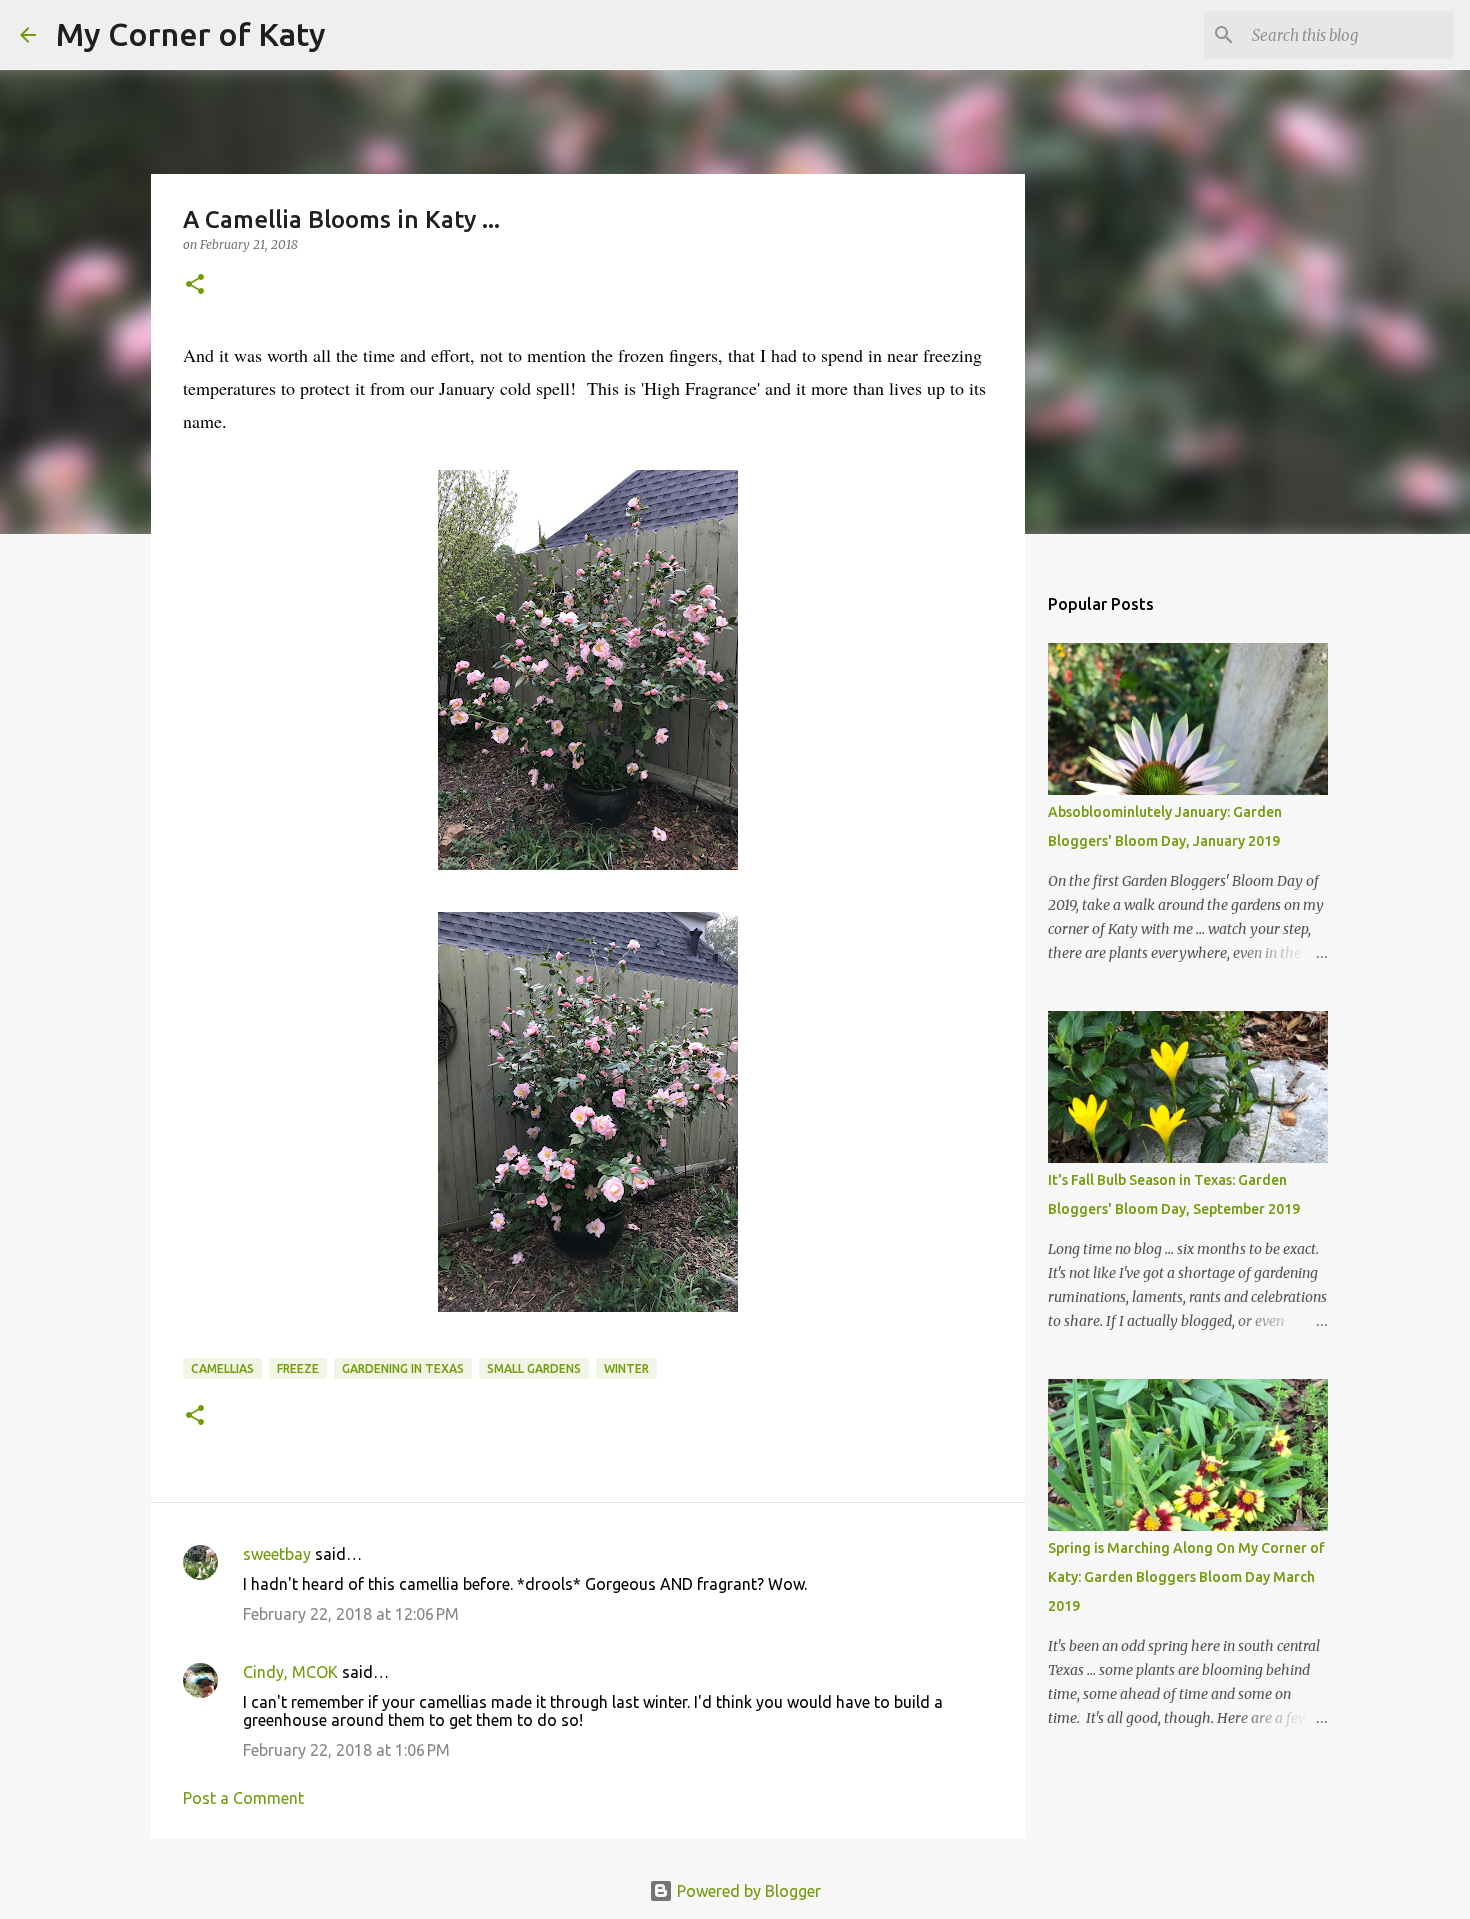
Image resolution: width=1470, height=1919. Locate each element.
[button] (195, 285)
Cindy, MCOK (290, 1672)
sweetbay (277, 1554)
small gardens (534, 1368)
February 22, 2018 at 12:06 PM (351, 1614)
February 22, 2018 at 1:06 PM (346, 1750)
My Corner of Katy (191, 34)
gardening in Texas (403, 1368)
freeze (298, 1368)
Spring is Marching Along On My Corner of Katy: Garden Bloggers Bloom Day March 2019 (1186, 1577)
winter (626, 1368)
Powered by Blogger (747, 1891)
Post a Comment (243, 1798)
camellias (222, 1368)
